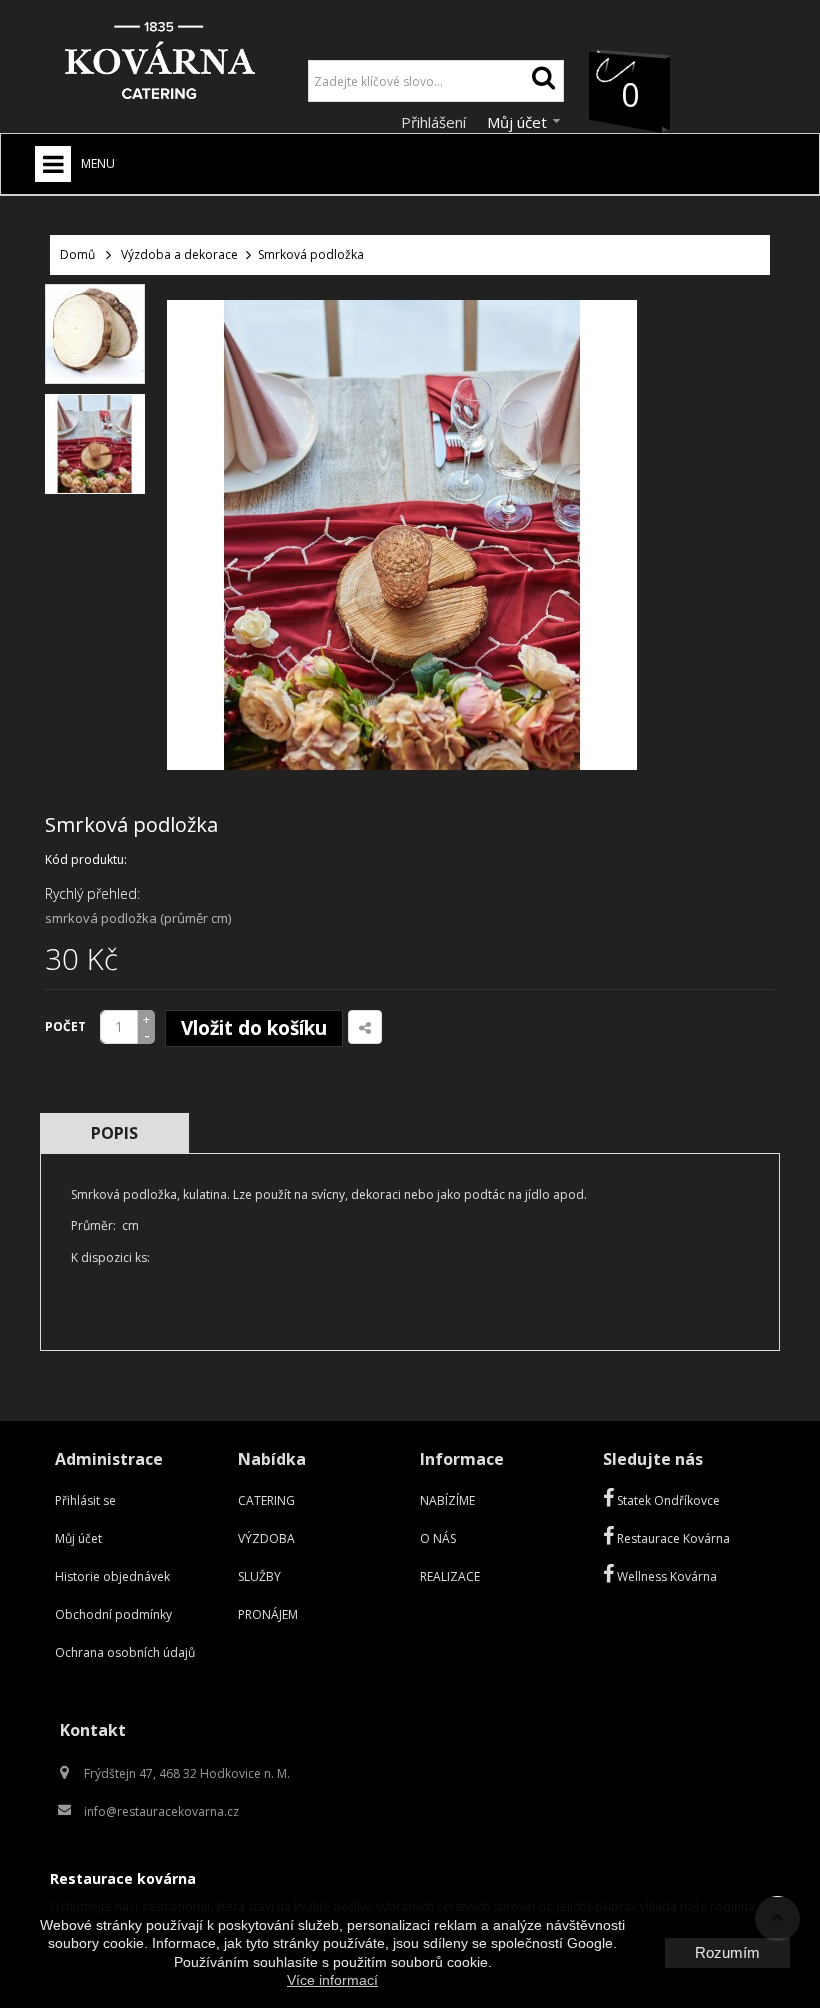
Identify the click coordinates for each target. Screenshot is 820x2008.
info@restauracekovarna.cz (161, 1811)
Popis (114, 1133)
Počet (65, 1026)
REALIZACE (450, 1576)
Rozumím (727, 1952)
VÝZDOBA (266, 1538)
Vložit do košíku (254, 1028)
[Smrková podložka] (95, 334)
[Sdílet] (365, 1027)
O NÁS (438, 1538)
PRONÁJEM (268, 1614)
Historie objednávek (112, 1576)
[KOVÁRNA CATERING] (160, 65)
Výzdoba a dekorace (179, 254)
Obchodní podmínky (113, 1614)
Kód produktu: (86, 859)
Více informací (332, 1980)
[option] (95, 334)
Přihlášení (435, 122)
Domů (77, 254)
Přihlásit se (85, 1500)
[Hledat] (543, 81)
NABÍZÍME (447, 1500)
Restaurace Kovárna (672, 1538)
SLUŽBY (259, 1576)
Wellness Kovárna (665, 1576)
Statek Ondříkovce (667, 1500)
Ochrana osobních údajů (125, 1652)
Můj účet (78, 1538)
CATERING (266, 1500)
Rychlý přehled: (92, 893)
